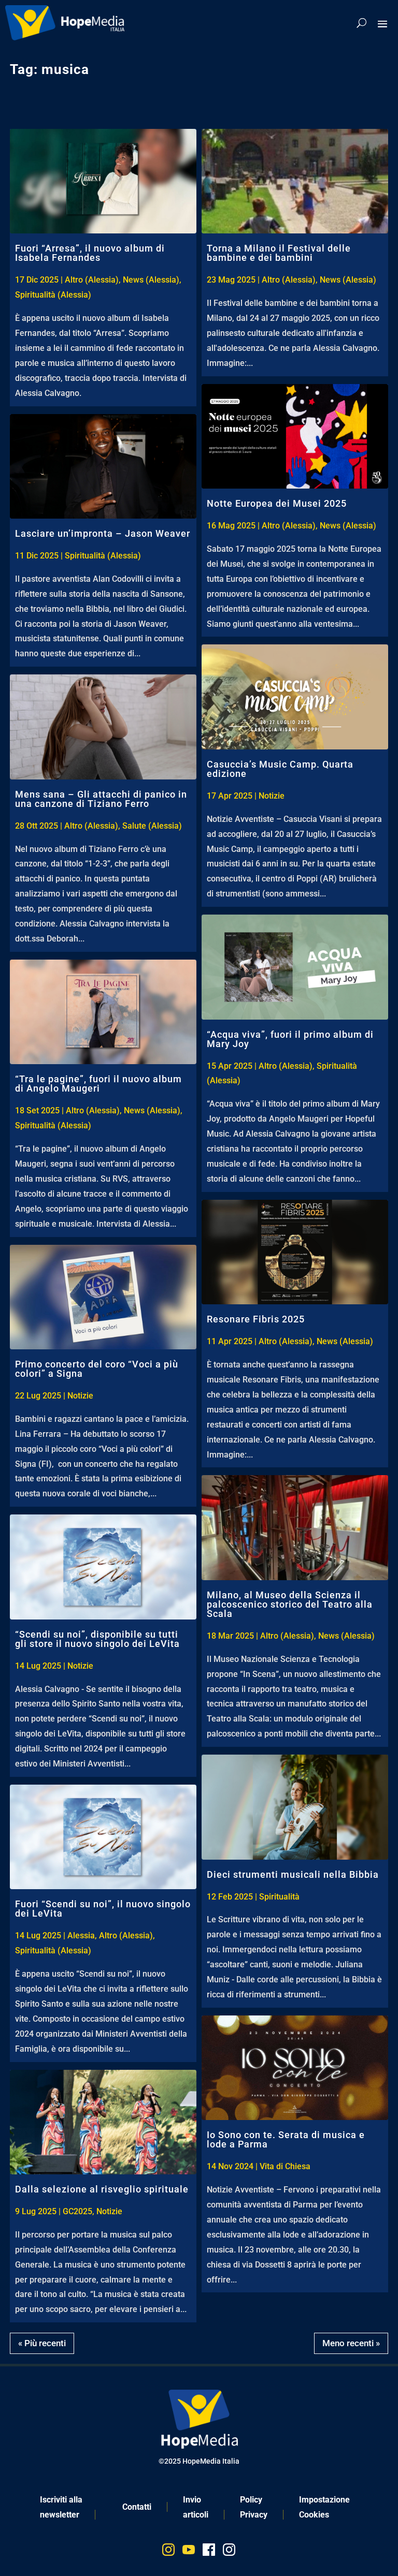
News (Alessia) (151, 280)
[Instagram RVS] (229, 2552)
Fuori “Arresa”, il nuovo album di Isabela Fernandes (90, 253)
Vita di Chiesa (285, 2166)
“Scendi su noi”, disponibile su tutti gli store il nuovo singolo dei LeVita (97, 1639)
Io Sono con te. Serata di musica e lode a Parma (286, 2139)
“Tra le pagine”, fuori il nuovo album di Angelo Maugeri (98, 1084)
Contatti (137, 2507)
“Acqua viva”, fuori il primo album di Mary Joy (290, 1039)
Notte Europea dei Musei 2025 (277, 503)
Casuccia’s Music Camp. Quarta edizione (280, 769)
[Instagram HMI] (168, 2552)
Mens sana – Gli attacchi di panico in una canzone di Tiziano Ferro (101, 799)
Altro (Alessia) (92, 280)
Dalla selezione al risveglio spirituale (102, 2189)
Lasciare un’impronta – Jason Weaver (103, 533)
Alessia (81, 1935)
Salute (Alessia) (152, 826)
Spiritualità (279, 1897)
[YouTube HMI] (189, 2552)
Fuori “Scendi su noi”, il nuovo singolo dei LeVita (103, 1909)
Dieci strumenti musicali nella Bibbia (293, 1874)
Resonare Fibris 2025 (256, 1319)
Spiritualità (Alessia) (53, 295)
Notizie (80, 1396)
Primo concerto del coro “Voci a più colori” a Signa (97, 1369)
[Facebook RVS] (209, 2552)
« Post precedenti (354, 2340)
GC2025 (77, 2211)
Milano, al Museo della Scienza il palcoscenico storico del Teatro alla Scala (290, 1604)
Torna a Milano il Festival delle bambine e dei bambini (279, 253)
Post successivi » (44, 2340)
